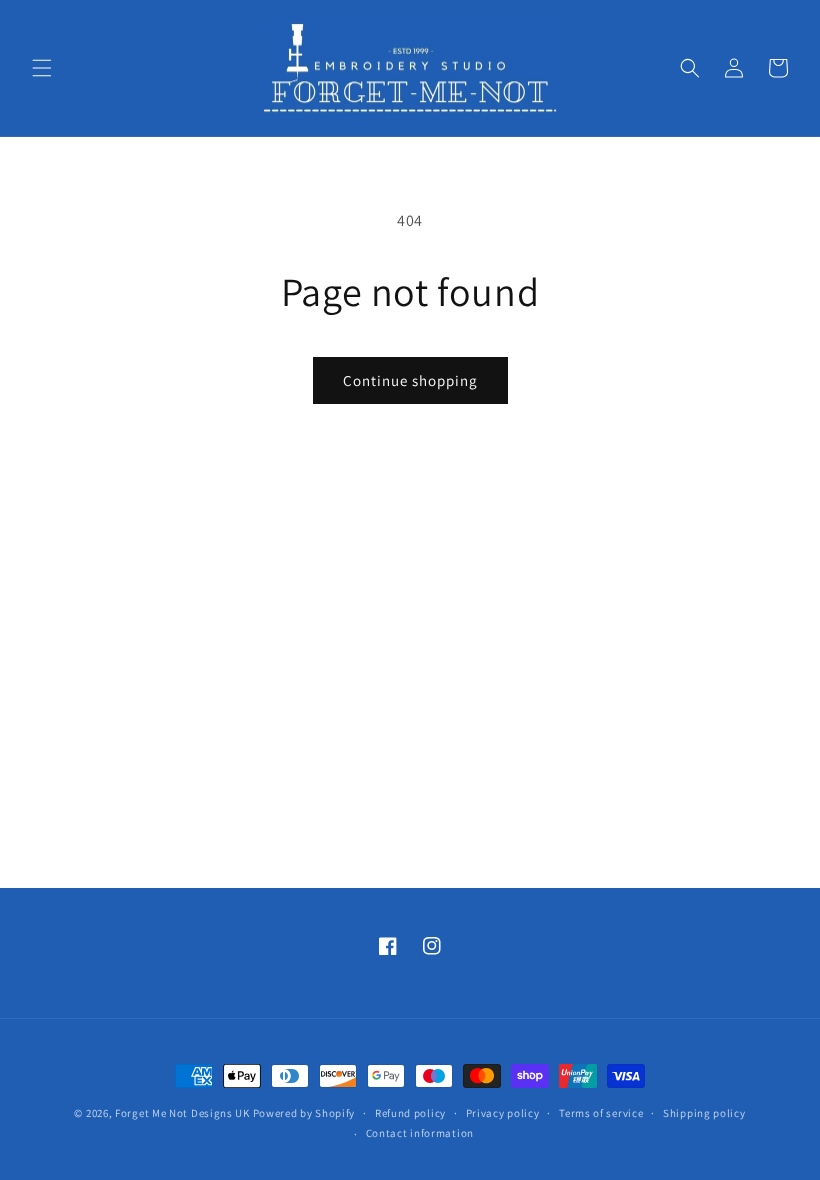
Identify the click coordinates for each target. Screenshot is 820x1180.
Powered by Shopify (304, 1113)
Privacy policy (503, 1113)
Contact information (420, 1133)
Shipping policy (704, 1113)
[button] (42, 68)
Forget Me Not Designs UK (182, 1113)
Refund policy (410, 1113)
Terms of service (601, 1113)
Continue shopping (410, 380)
